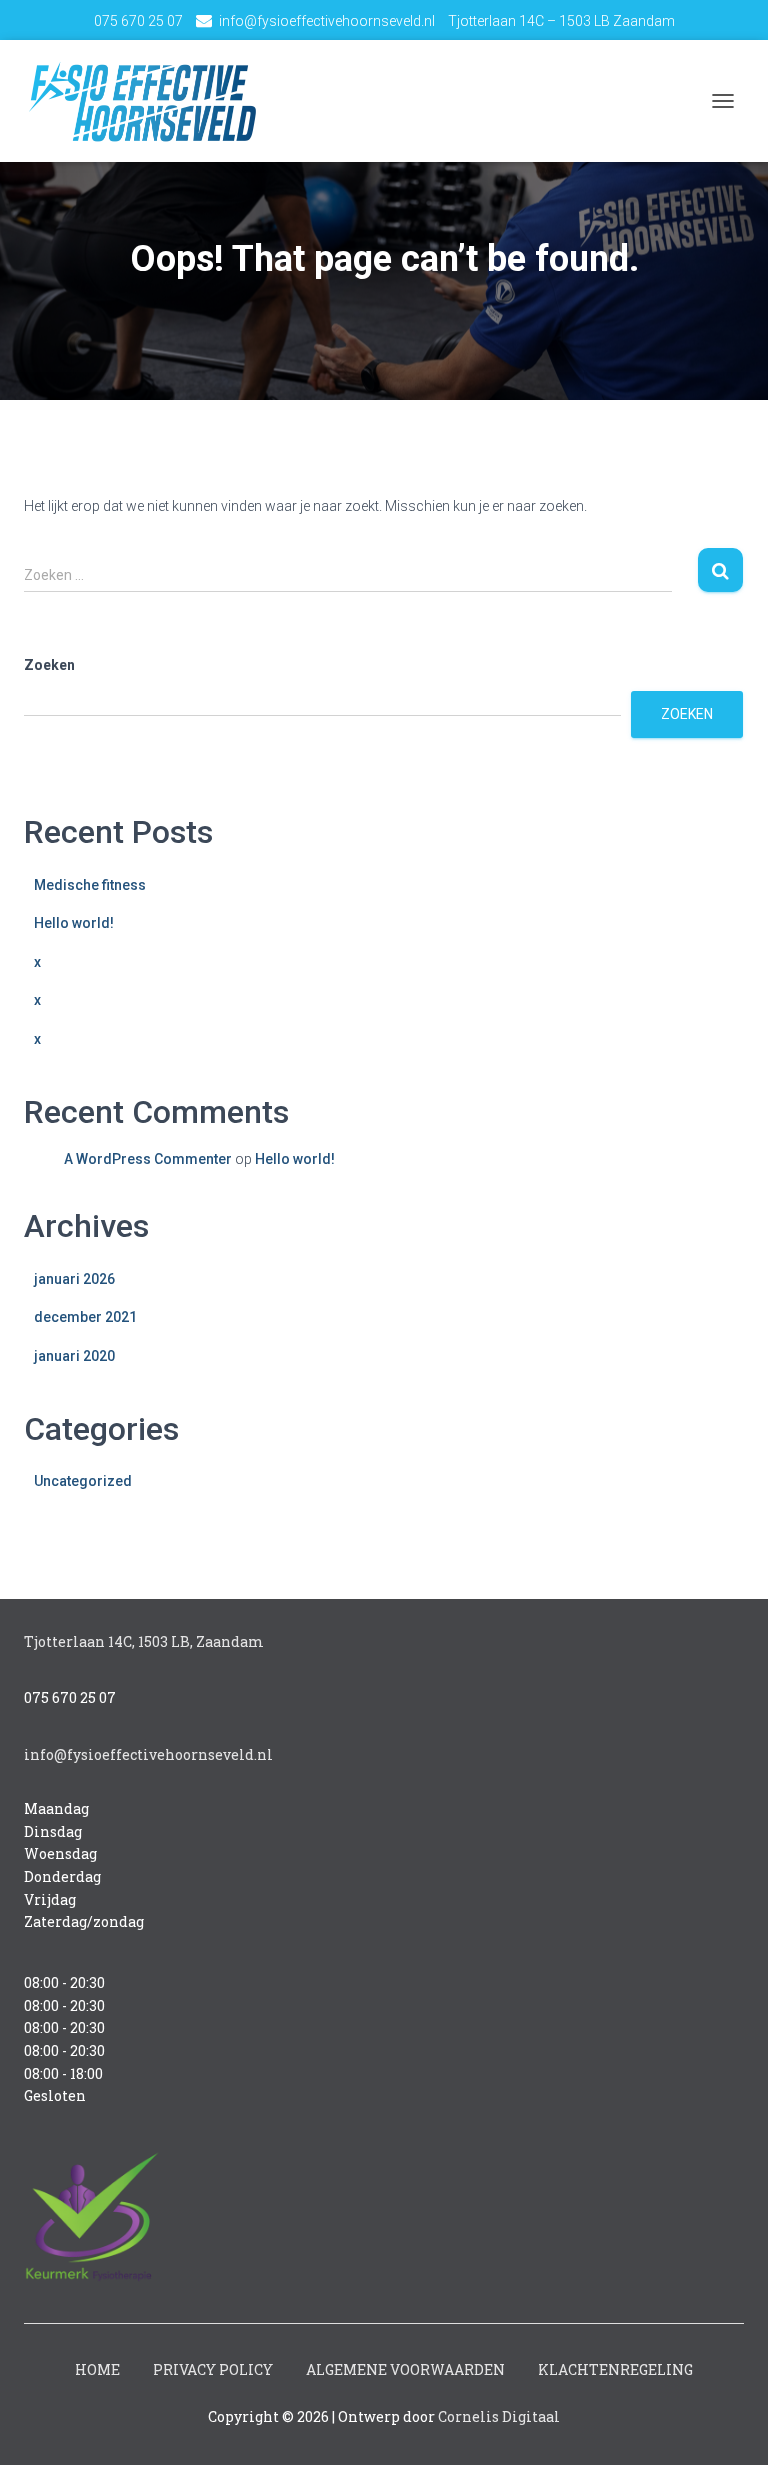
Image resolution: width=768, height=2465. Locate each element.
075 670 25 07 (138, 21)
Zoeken (49, 665)
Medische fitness (90, 885)
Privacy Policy (213, 2369)
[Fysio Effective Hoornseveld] (149, 101)
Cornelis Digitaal (499, 2416)
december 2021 (85, 1317)
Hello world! (74, 923)
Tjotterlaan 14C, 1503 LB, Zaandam (144, 1641)
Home (97, 2369)
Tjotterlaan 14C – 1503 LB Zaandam (561, 21)
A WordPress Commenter (148, 1159)
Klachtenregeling (615, 2369)
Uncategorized (83, 1481)
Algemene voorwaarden (405, 2369)
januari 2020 (74, 1356)
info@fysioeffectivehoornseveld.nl (327, 21)
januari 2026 (74, 1279)
